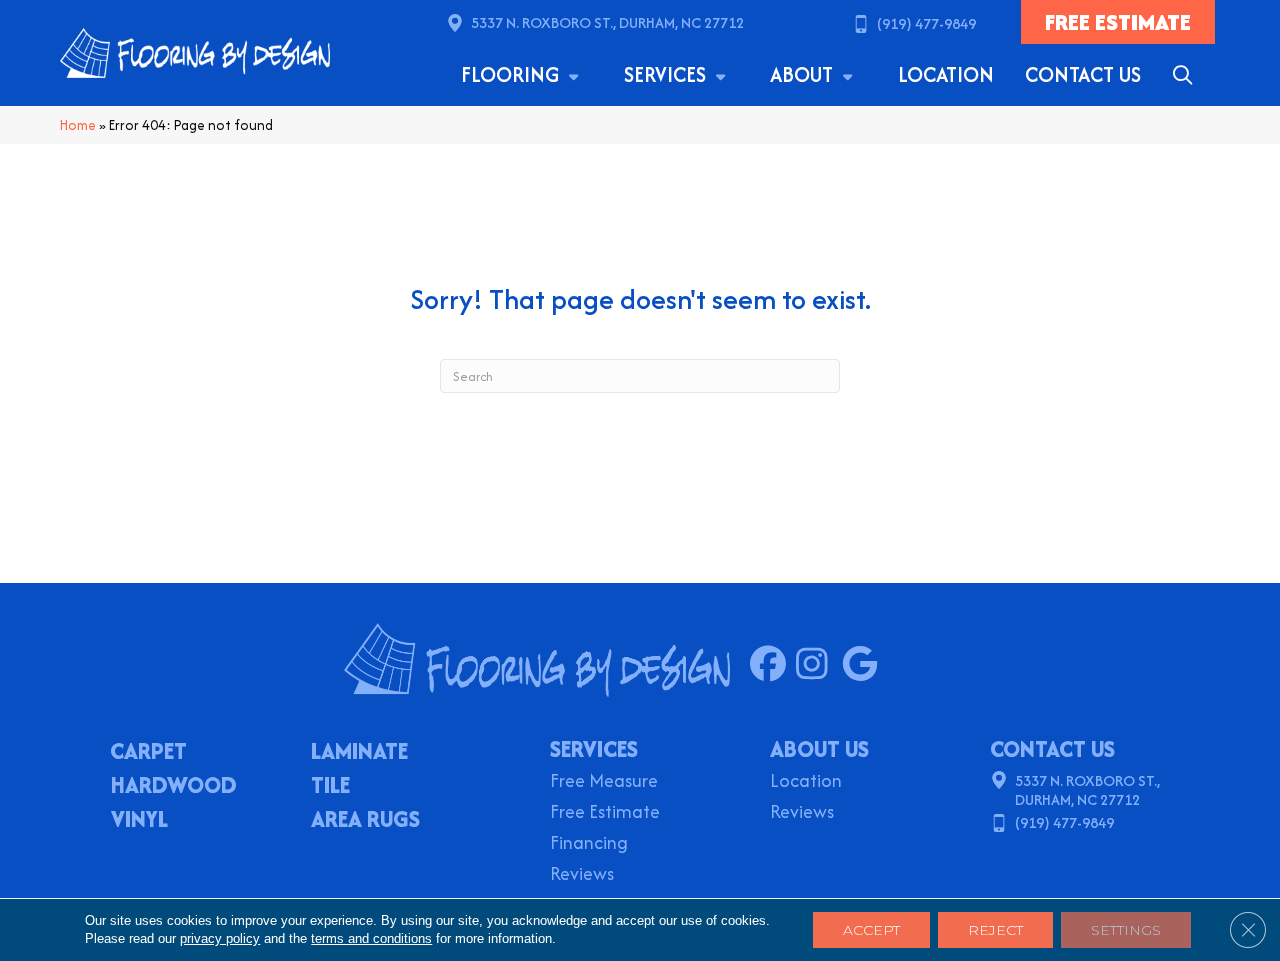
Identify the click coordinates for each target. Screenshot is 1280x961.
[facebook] (772, 665)
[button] (1186, 75)
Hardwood (174, 787)
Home (78, 125)
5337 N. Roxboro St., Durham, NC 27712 (607, 22)
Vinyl (139, 821)
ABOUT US (819, 749)
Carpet (148, 753)
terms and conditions (371, 938)
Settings (1126, 930)
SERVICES (594, 749)
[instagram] (818, 665)
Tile (330, 787)
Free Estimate (605, 813)
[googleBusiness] (864, 665)
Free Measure (604, 782)
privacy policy (220, 938)
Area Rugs (365, 821)
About (804, 74)
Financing (589, 844)
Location (946, 74)
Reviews (582, 875)
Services (667, 74)
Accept (871, 930)
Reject (995, 930)
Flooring (512, 74)
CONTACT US (1052, 749)
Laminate (359, 753)
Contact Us (1083, 74)
